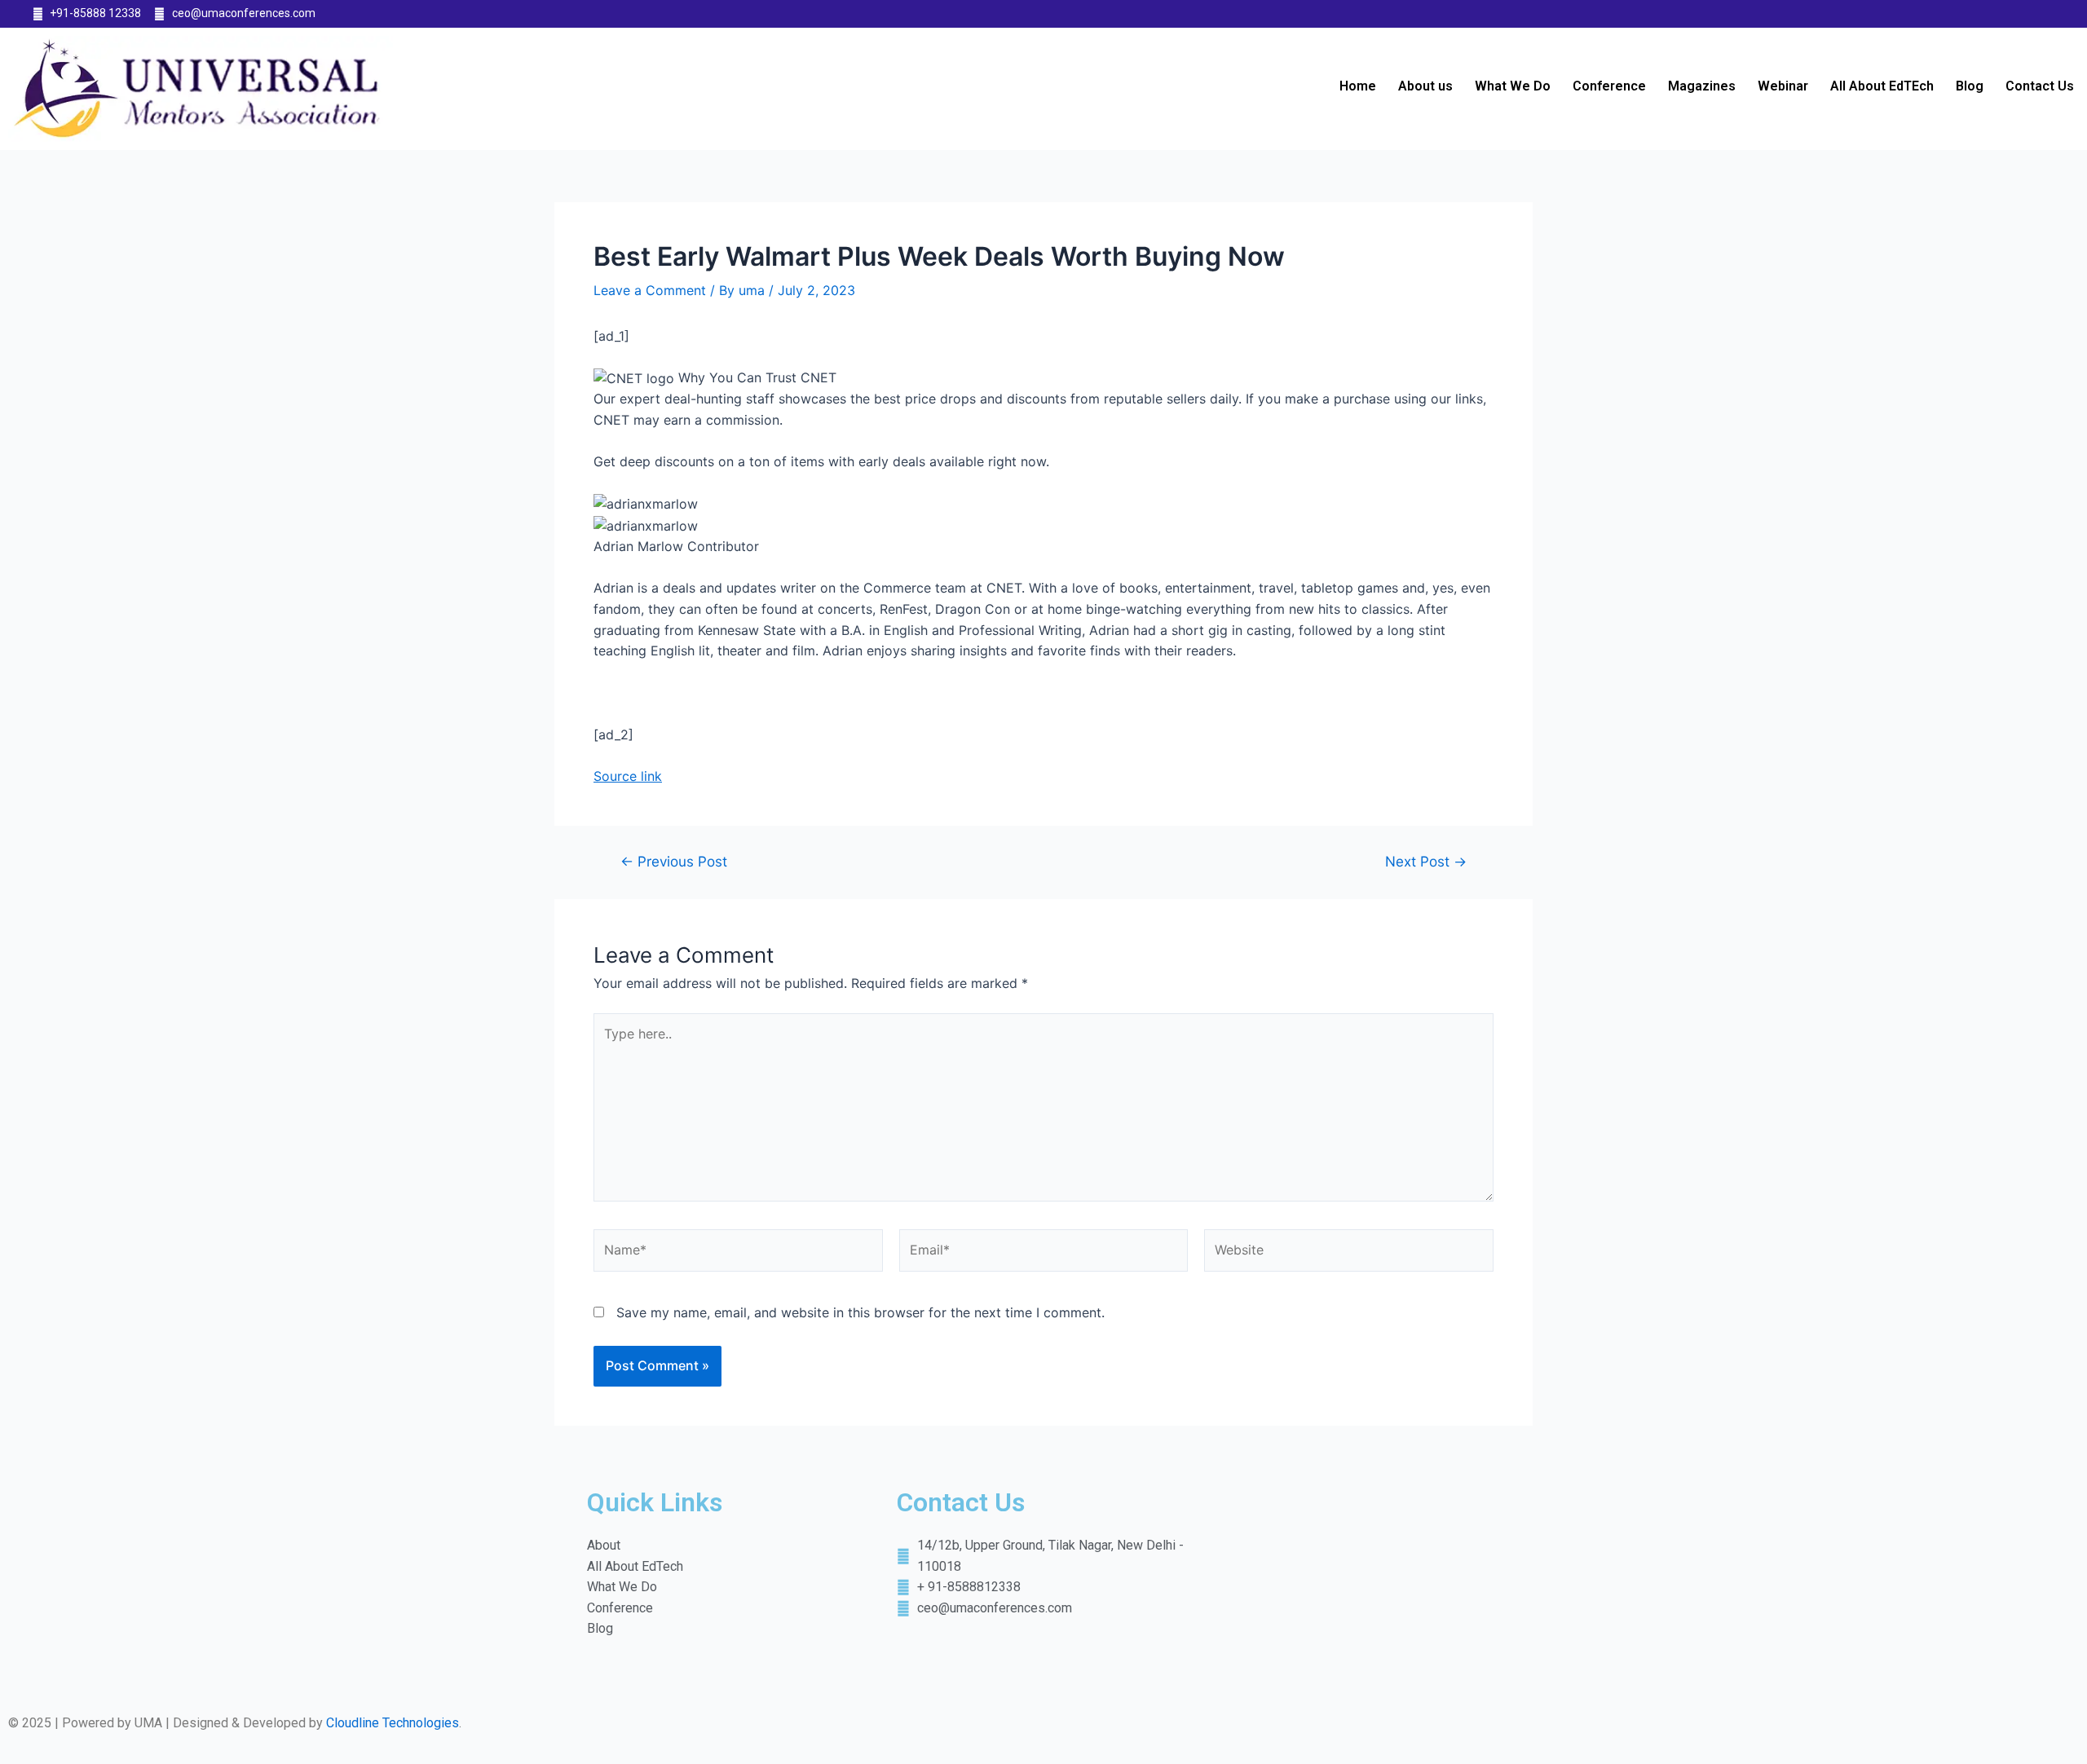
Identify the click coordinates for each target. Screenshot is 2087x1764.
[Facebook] (1981, 14)
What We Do (1513, 86)
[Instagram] (2045, 14)
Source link (628, 776)
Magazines (1702, 86)
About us (1425, 86)
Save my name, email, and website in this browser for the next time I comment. (860, 1312)
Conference (1609, 86)
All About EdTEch (1882, 86)
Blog (1970, 86)
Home (1358, 86)
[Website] (1349, 1253)
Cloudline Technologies (393, 1723)
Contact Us (2040, 86)
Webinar (1783, 86)
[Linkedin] (2014, 14)
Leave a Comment (650, 290)
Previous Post (674, 861)
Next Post (1426, 861)
